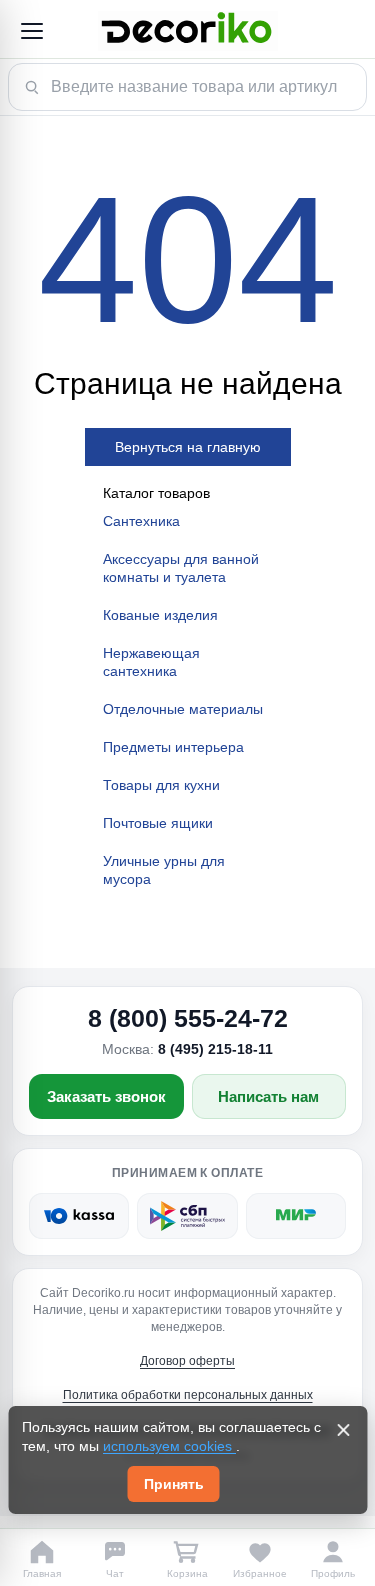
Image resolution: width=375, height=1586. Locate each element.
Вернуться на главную (188, 447)
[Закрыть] (343, 1430)
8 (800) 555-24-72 (188, 1018)
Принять (174, 1484)
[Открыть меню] (31, 31)
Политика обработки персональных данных (188, 1395)
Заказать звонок (106, 1096)
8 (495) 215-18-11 (215, 1049)
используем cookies (169, 1446)
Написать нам (268, 1096)
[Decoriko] (187, 31)
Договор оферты (187, 1361)
